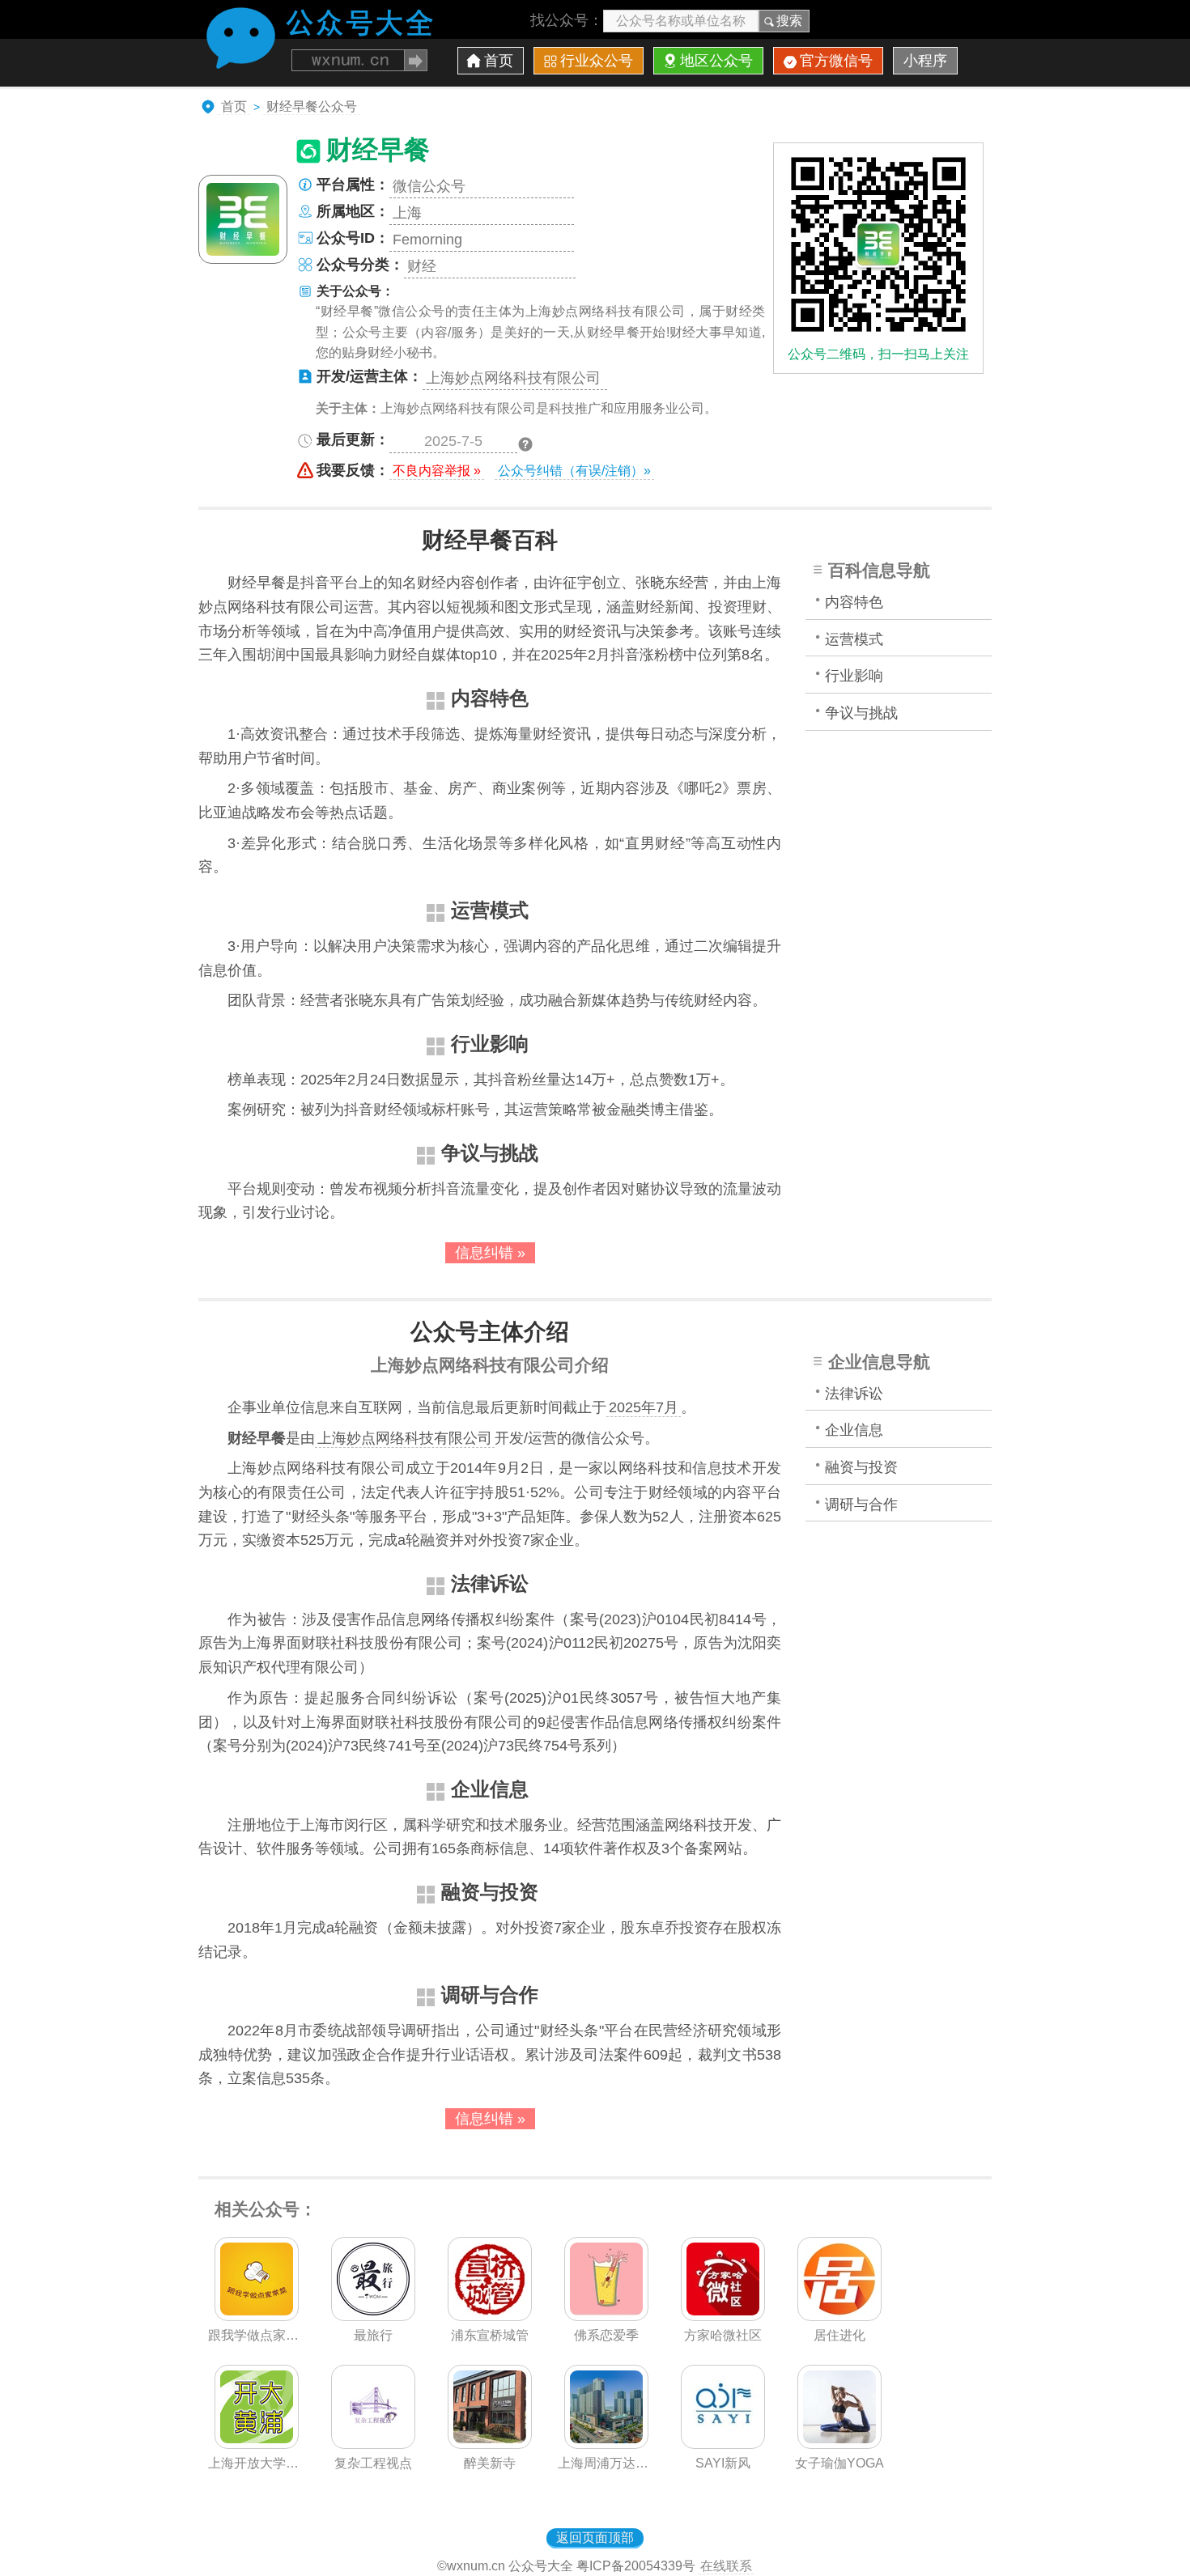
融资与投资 (861, 1467)
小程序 (925, 61)
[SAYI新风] (723, 2444)
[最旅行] (373, 2316)
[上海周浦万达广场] (606, 2444)
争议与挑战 (861, 713)
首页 (499, 61)
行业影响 (854, 676)
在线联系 (726, 2566)
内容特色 (854, 602)
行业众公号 (597, 61)
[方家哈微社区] (723, 2316)
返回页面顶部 (595, 2538)
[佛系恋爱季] (606, 2316)
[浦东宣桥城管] (490, 2316)
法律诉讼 (854, 1394)
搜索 (789, 21)
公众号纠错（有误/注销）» (574, 471)
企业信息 (854, 1430)
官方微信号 (836, 61)
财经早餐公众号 (312, 106)
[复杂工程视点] (373, 2444)
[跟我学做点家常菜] (257, 2316)
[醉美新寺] (490, 2444)
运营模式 (854, 639)
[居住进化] (839, 2316)
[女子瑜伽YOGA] (839, 2444)
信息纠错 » (490, 1253)
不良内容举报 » (437, 471)
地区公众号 (716, 61)
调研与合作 (861, 1504)
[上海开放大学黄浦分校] (257, 2444)
